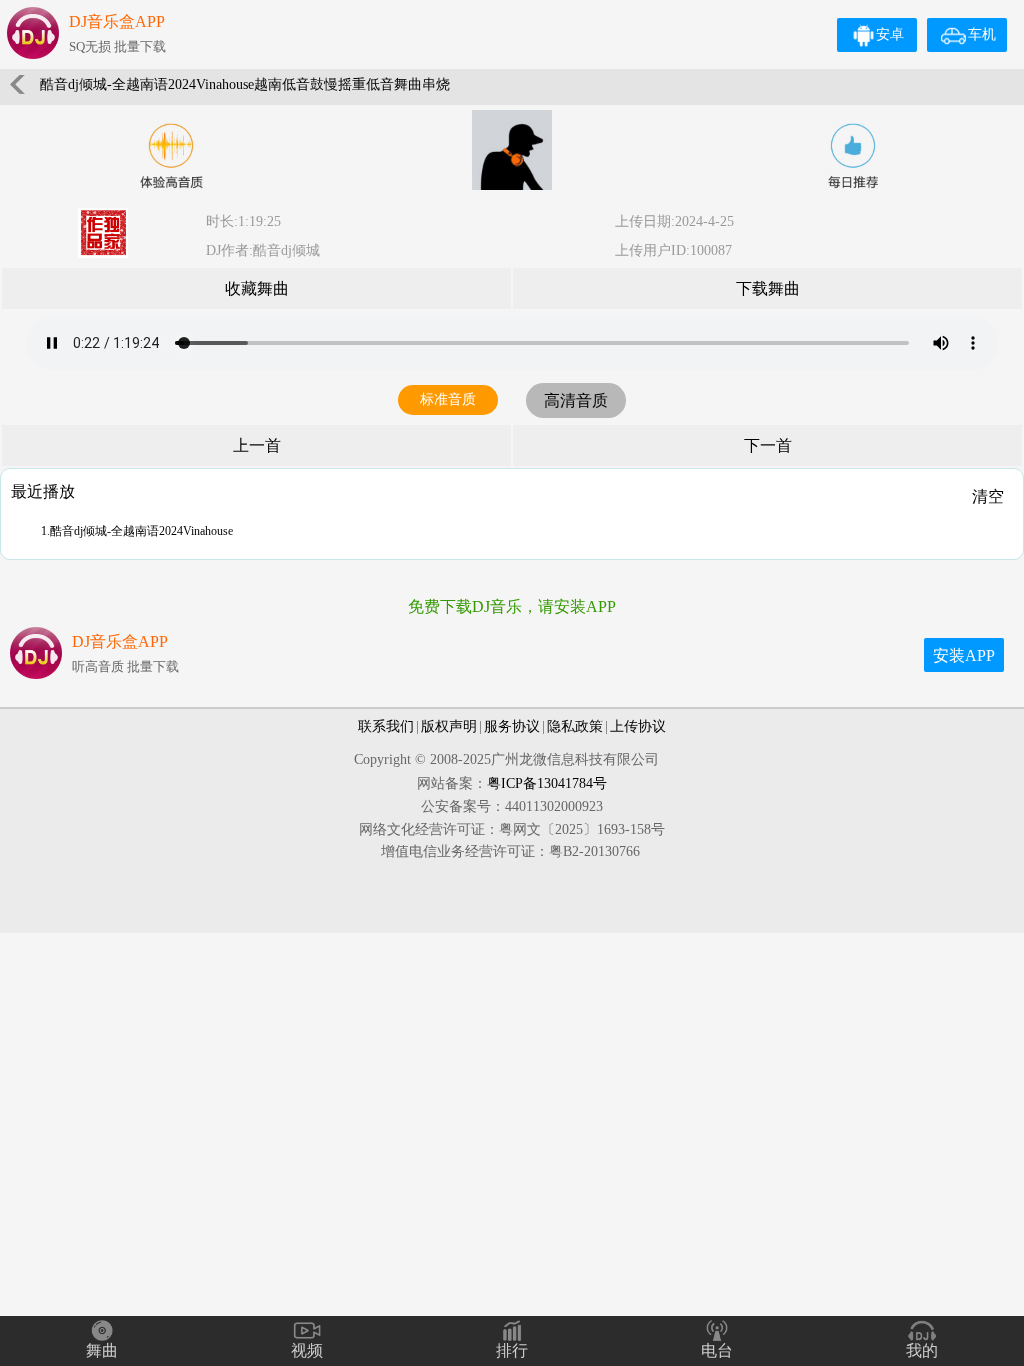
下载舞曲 (768, 288)
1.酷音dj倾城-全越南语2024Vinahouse (137, 531)
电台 (717, 1350)
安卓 (890, 34)
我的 (922, 1350)
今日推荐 (853, 156)
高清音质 (576, 400)
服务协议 (512, 726)
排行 (512, 1350)
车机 (982, 34)
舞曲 (102, 1350)
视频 (307, 1350)
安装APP (964, 655)
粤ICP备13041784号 (547, 783)
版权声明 (449, 726)
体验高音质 (171, 156)
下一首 (768, 445)
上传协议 (638, 726)
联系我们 (386, 726)
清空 (988, 496)
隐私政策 (575, 726)
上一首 (257, 445)
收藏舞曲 (257, 288)
